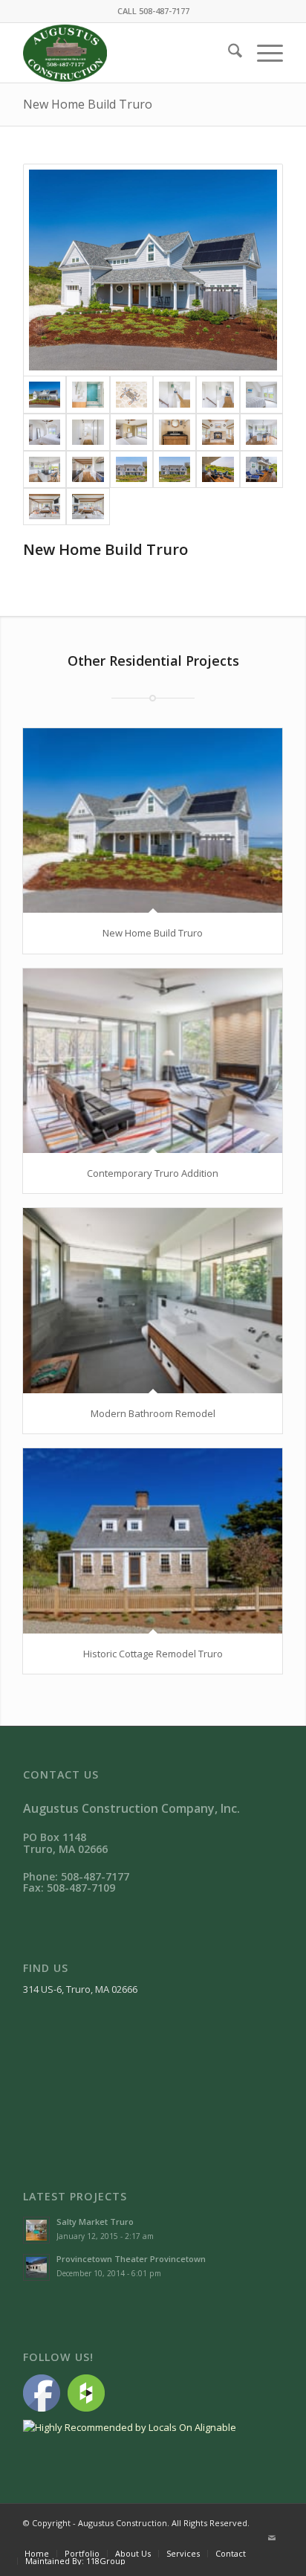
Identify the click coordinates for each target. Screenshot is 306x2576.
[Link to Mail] (272, 2538)
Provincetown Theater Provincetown (131, 2259)
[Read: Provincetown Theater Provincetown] (36, 2267)
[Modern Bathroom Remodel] (153, 1300)
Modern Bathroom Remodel (153, 1413)
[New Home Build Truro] (153, 270)
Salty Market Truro (95, 2222)
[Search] (228, 53)
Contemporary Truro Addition (153, 1173)
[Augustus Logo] (127, 53)
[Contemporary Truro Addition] (153, 1061)
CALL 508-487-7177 (153, 11)
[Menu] (263, 53)
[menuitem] (228, 53)
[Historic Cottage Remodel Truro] (153, 1541)
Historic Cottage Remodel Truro (153, 1654)
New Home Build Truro (88, 104)
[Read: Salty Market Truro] (36, 2230)
